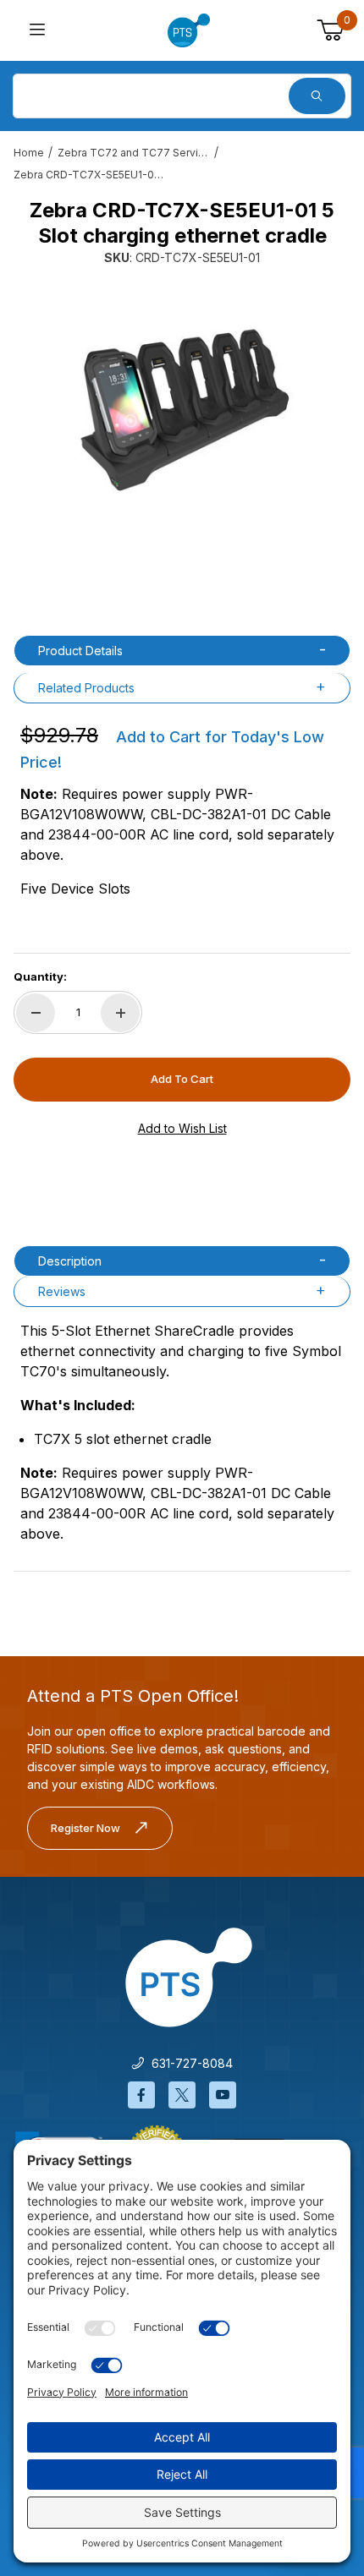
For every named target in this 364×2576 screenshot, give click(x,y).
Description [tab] (70, 1261)
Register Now (85, 1828)
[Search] (317, 96)
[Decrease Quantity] (36, 1013)
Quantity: (40, 976)
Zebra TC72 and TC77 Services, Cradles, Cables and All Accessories (134, 153)
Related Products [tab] (86, 688)
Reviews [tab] (62, 1291)
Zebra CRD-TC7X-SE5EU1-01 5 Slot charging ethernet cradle (90, 175)
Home (29, 153)
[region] (182, 577)
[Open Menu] (37, 31)
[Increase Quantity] (120, 1013)
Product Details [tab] (80, 651)
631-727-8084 (189, 2063)
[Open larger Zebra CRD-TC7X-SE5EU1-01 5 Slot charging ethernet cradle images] (182, 407)
